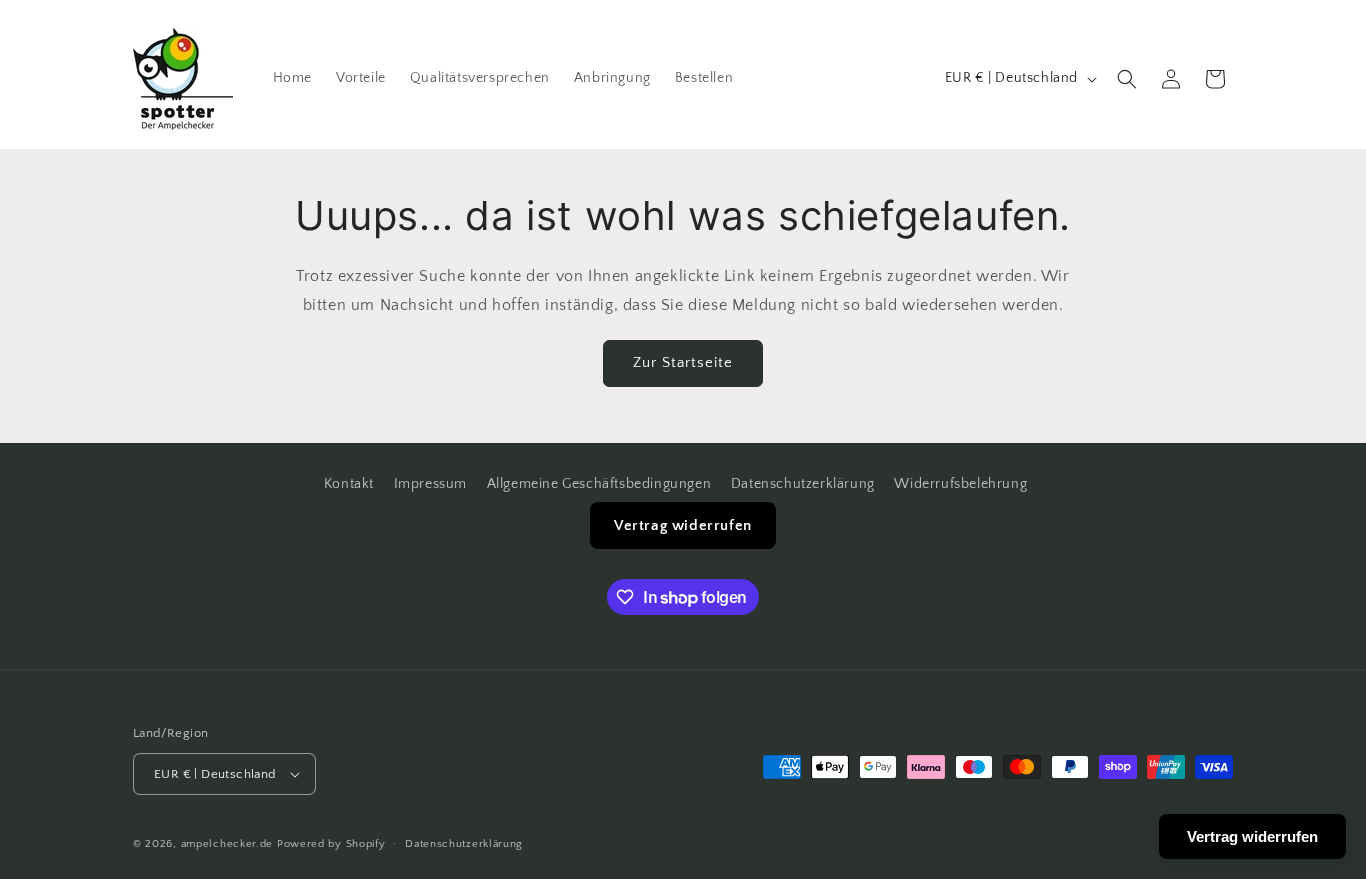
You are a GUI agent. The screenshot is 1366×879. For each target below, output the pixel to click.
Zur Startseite (683, 362)
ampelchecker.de (227, 844)
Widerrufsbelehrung (960, 484)
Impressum (430, 484)
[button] (1127, 79)
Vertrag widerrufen (683, 525)
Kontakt (349, 484)
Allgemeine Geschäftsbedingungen (599, 484)
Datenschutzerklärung (803, 484)
